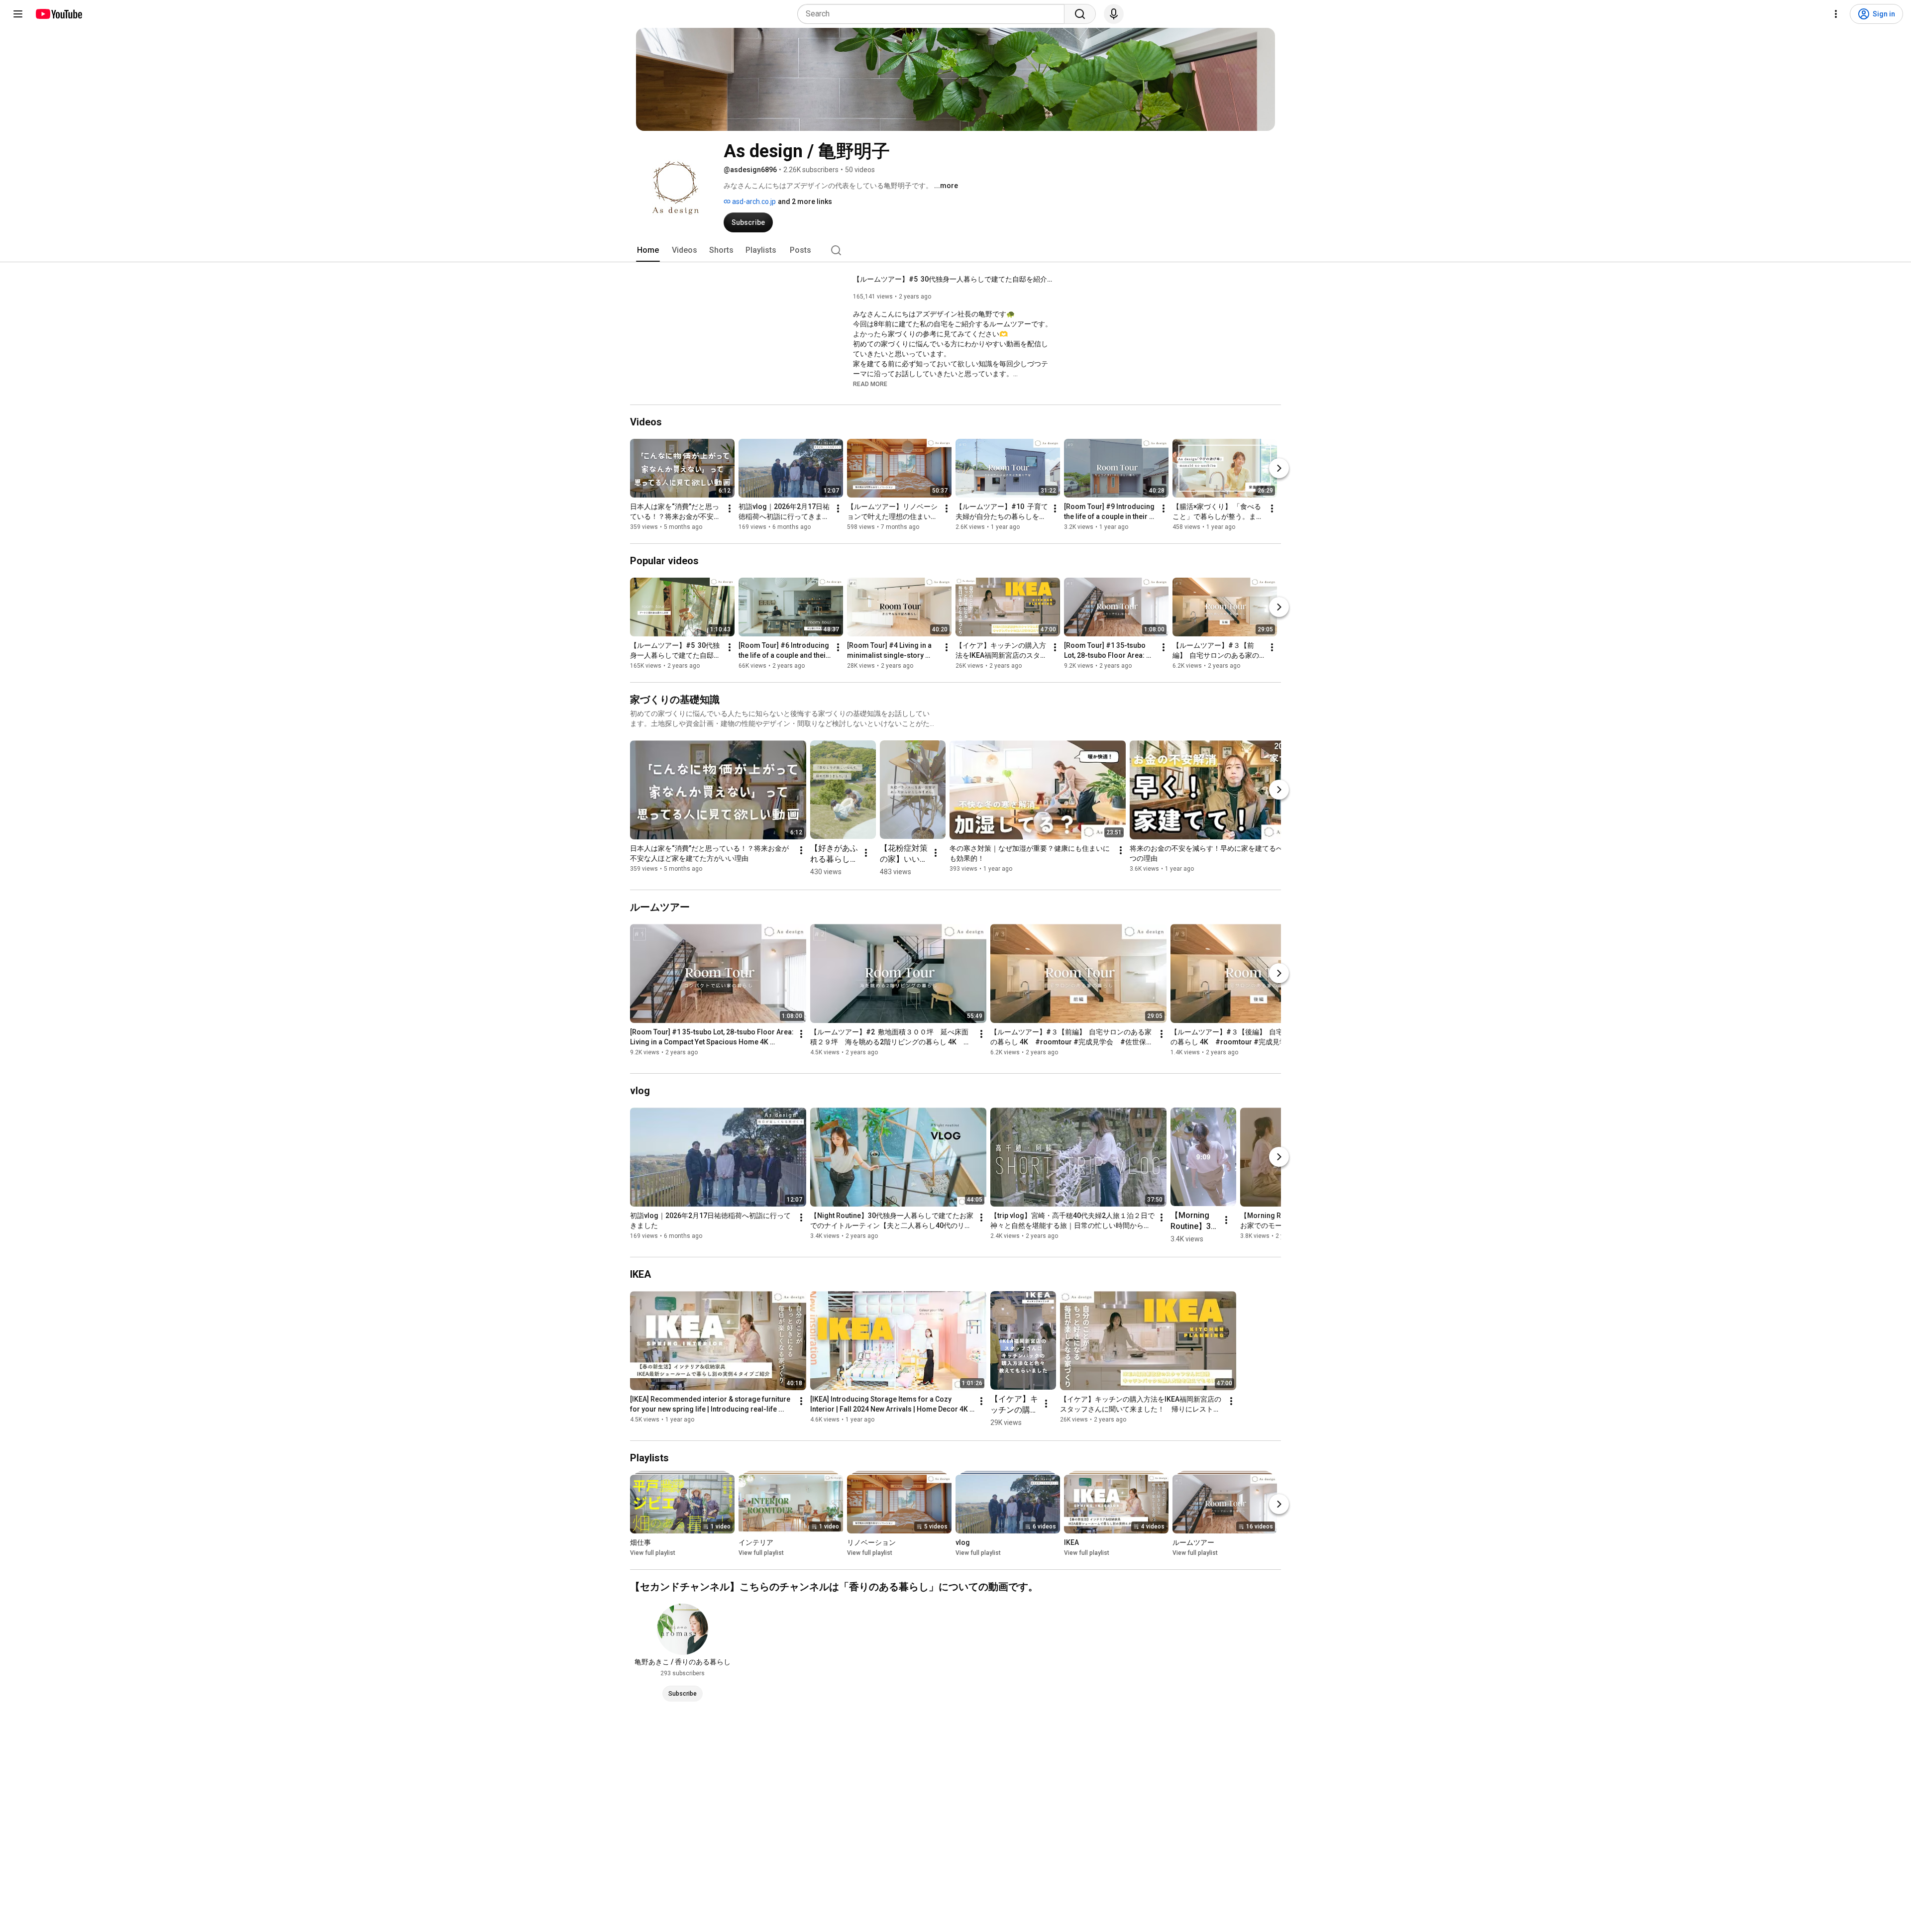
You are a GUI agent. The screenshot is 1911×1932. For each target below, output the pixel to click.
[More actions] (730, 508)
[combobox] (934, 14)
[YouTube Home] (58, 14)
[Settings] (1836, 14)
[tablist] (955, 250)
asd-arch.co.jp (753, 202)
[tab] (648, 250)
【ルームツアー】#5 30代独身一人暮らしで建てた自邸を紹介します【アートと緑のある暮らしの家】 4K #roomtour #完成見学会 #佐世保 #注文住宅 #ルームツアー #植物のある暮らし (953, 279)
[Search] (1080, 14)
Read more (870, 384)
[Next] (1279, 468)
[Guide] (18, 14)
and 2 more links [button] (805, 202)
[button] (870, 384)
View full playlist (653, 1553)
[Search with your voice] (1114, 14)
